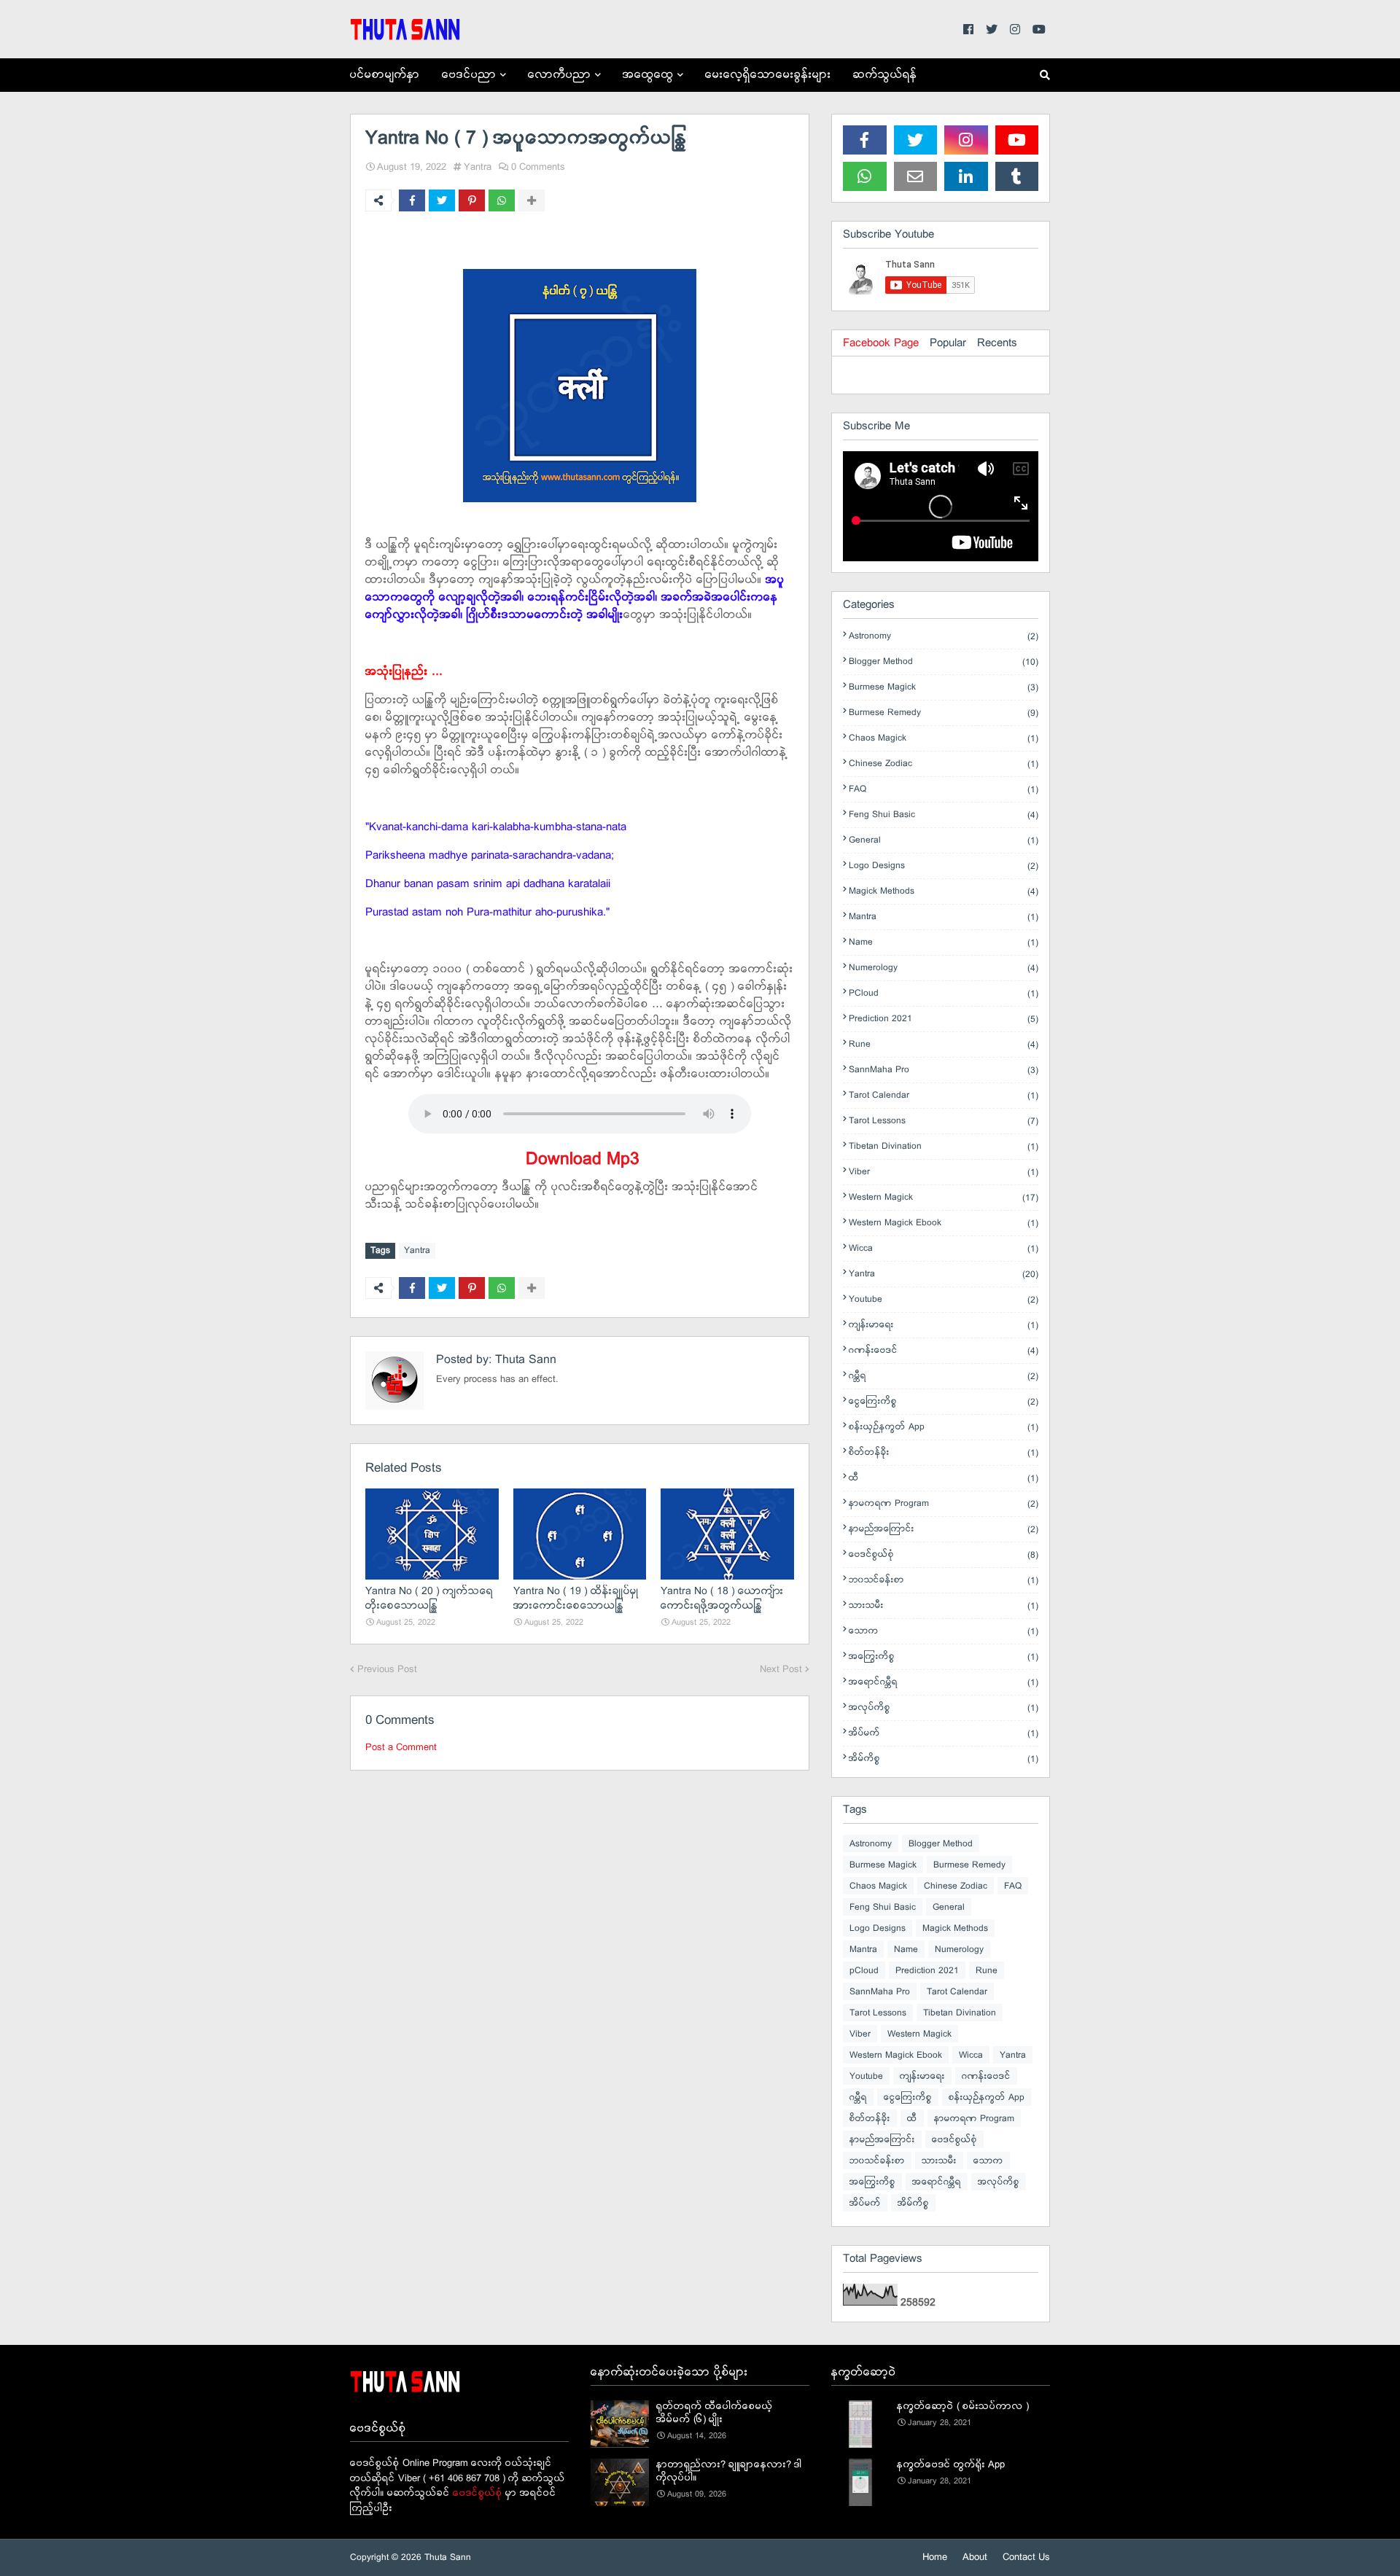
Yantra (478, 167)
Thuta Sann (524, 1360)
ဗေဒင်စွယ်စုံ (944, 1555)
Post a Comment (401, 1748)
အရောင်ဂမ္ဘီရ (944, 1682)
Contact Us (1026, 2557)
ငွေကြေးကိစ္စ (944, 1402)
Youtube (944, 1300)
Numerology (944, 968)
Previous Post (387, 1670)
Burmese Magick (944, 687)
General (944, 840)
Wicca (944, 1249)
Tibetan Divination (944, 1147)
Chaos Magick (944, 738)
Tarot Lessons (944, 1121)
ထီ (944, 1478)
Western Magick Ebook (944, 1223)
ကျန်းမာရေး (944, 1325)
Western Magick (944, 1198)
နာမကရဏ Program (944, 1504)
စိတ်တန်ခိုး (944, 1453)
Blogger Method (944, 662)
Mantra (944, 917)
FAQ (944, 789)
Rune (944, 1045)
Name (944, 942)
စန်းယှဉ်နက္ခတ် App (944, 1427)
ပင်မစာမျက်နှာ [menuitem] (385, 75)
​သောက (944, 1631)
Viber (944, 1172)
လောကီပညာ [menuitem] (560, 75)
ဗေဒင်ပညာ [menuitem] (469, 75)
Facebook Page (881, 343)
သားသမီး (944, 1606)
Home (935, 2557)
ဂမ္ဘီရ (944, 1376)
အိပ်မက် (944, 1733)
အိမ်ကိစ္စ (944, 1759)
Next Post (781, 1670)
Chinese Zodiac (944, 764)
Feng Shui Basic (944, 815)
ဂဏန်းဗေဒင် (944, 1351)
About (975, 2557)
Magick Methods (944, 891)
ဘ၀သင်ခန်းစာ (944, 1580)
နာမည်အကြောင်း (944, 1529)
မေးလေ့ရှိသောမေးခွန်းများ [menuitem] (768, 75)
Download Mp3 (580, 1159)
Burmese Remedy (944, 713)
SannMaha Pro (944, 1070)
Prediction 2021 (944, 1019)
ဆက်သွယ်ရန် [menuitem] (885, 75)
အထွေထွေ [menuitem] (648, 75)
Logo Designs (944, 866)
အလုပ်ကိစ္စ (944, 1708)
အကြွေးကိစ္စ (944, 1657)
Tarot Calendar (944, 1096)
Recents (997, 343)
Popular (948, 343)
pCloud (944, 994)
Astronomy (944, 636)
